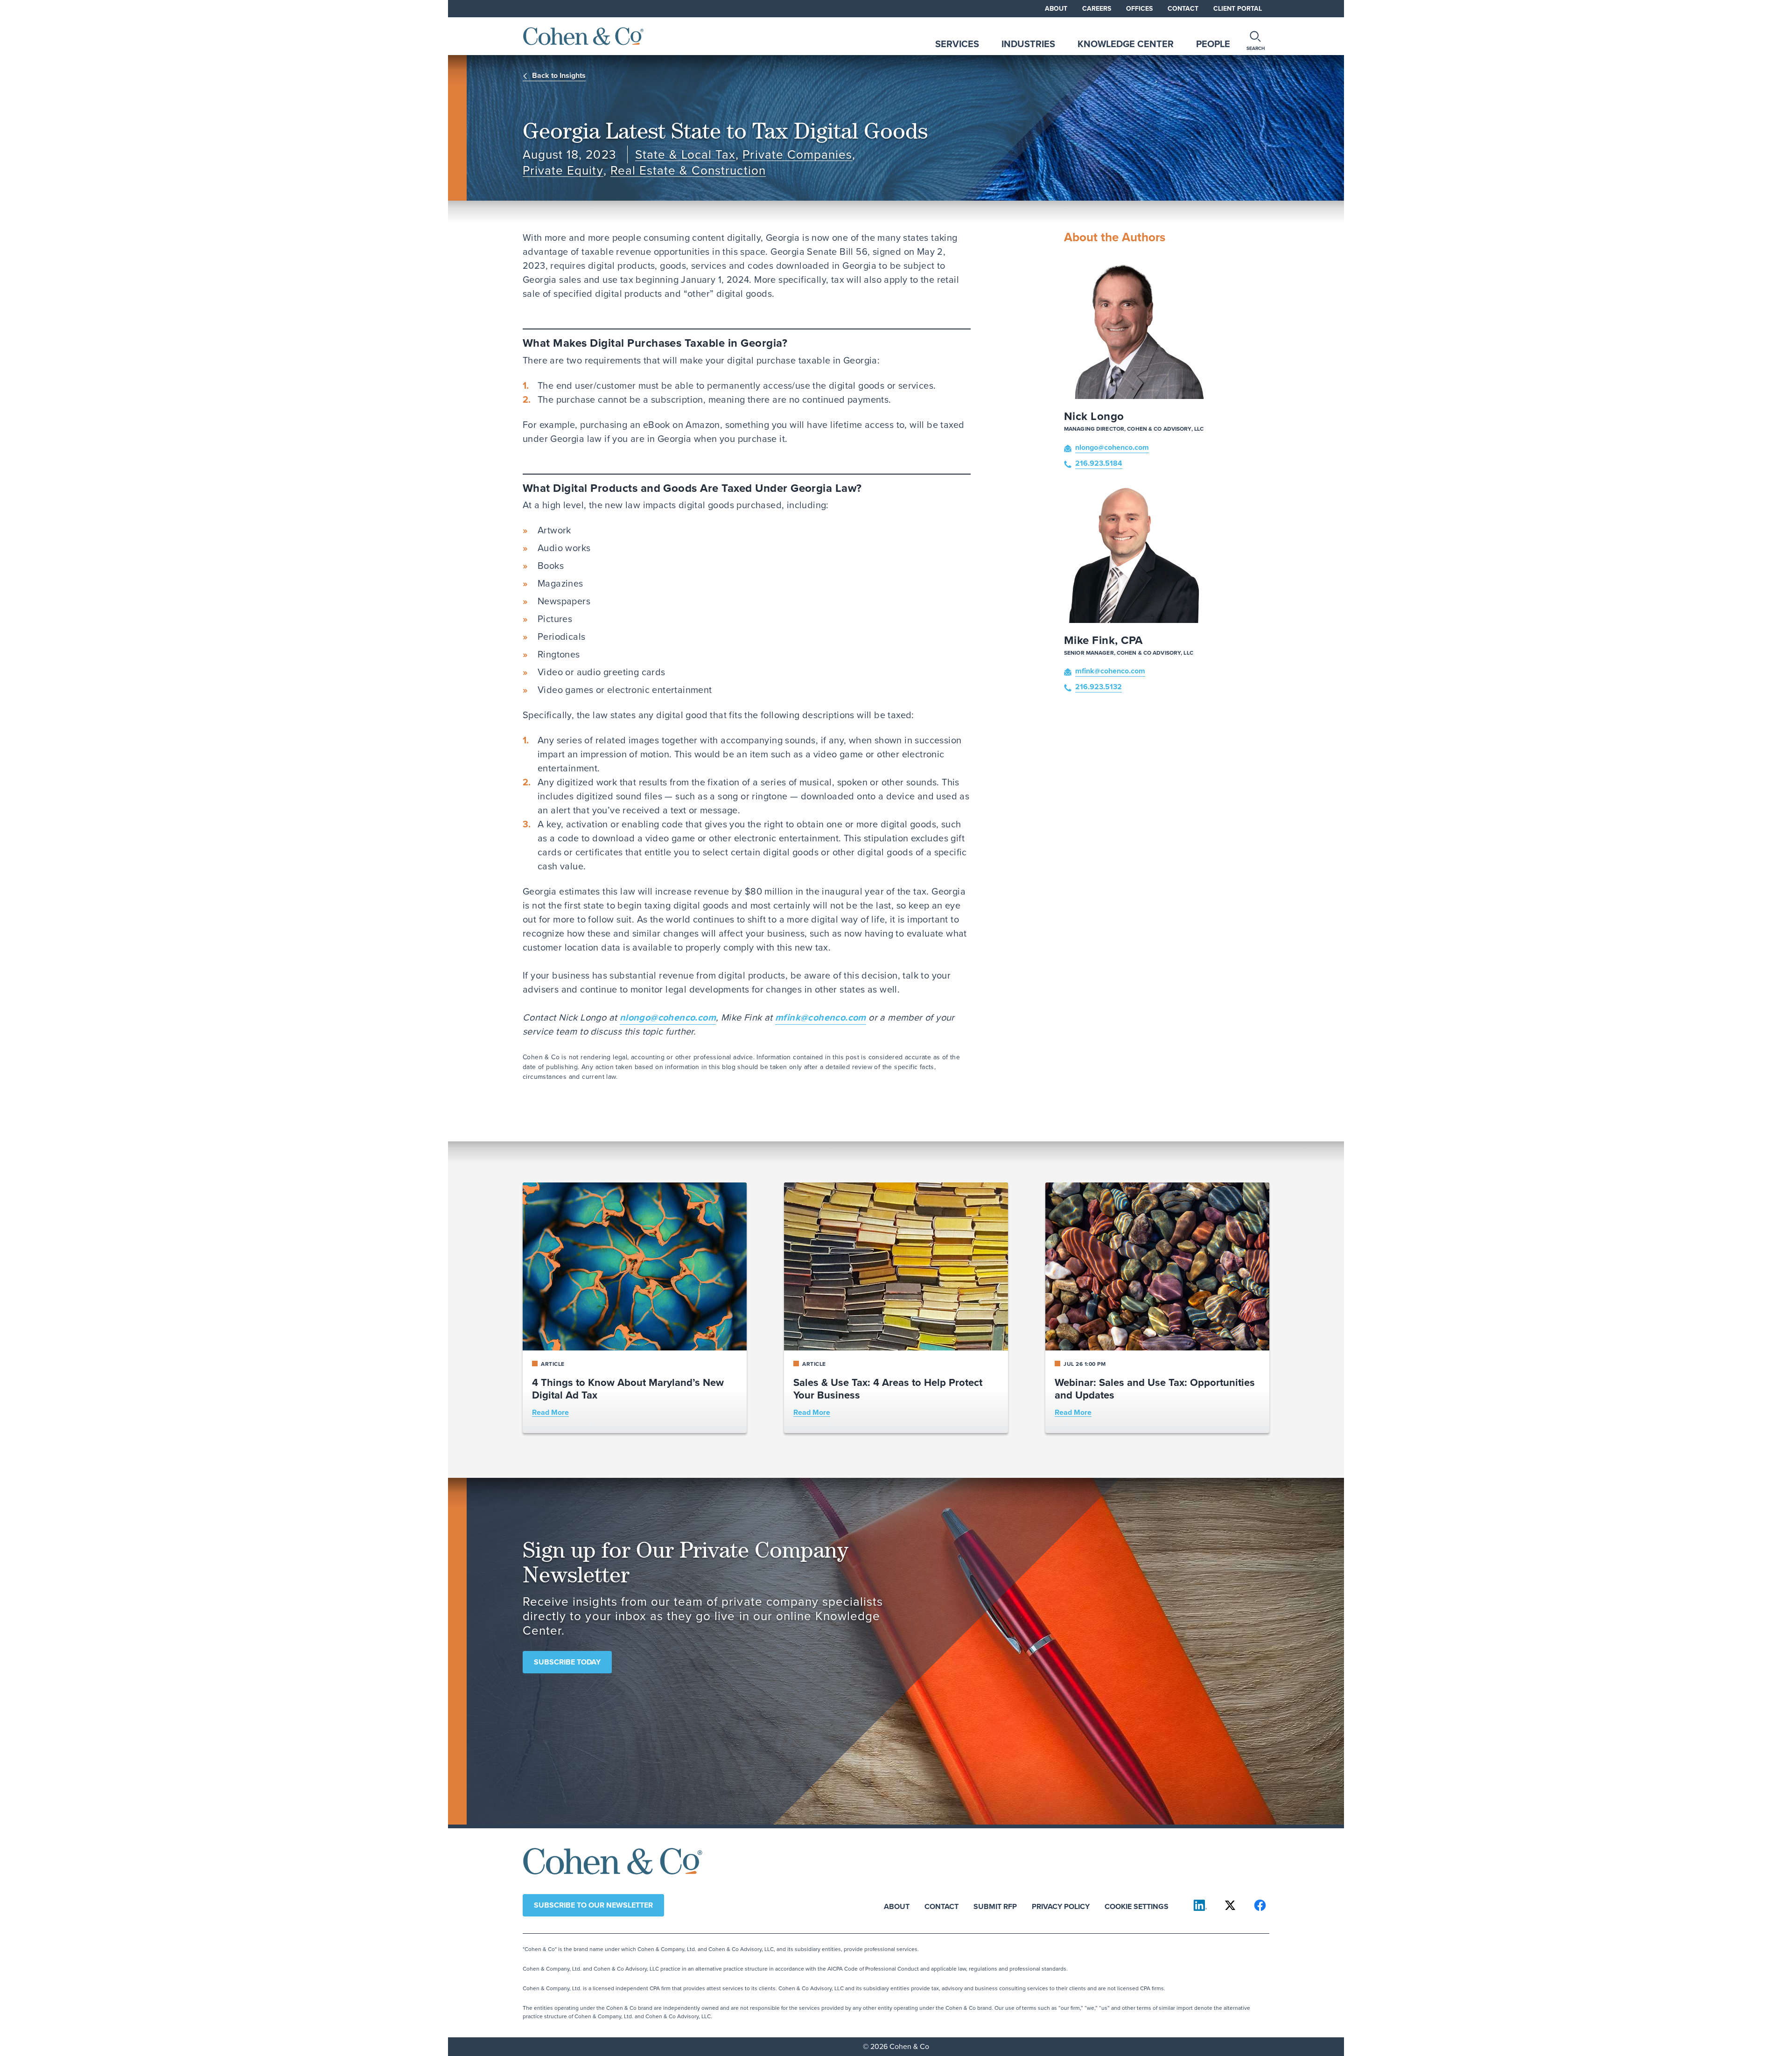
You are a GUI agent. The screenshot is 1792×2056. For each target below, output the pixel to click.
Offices (1139, 9)
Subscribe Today (567, 1662)
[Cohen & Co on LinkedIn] (1200, 1905)
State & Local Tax (686, 155)
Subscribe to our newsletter (593, 1905)
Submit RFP (995, 1906)
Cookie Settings (1137, 1906)
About (1056, 9)
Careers (1097, 9)
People (1213, 44)
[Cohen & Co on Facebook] (1260, 1905)
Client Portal (1238, 9)
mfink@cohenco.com (821, 1017)
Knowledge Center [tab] (1126, 44)
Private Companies (797, 155)
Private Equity (563, 171)
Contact (1183, 9)
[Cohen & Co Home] (583, 36)
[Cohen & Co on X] (1230, 1905)
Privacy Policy (1061, 1906)
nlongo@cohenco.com (668, 1017)
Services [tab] (957, 44)
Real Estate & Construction (688, 171)
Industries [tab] (1028, 44)
